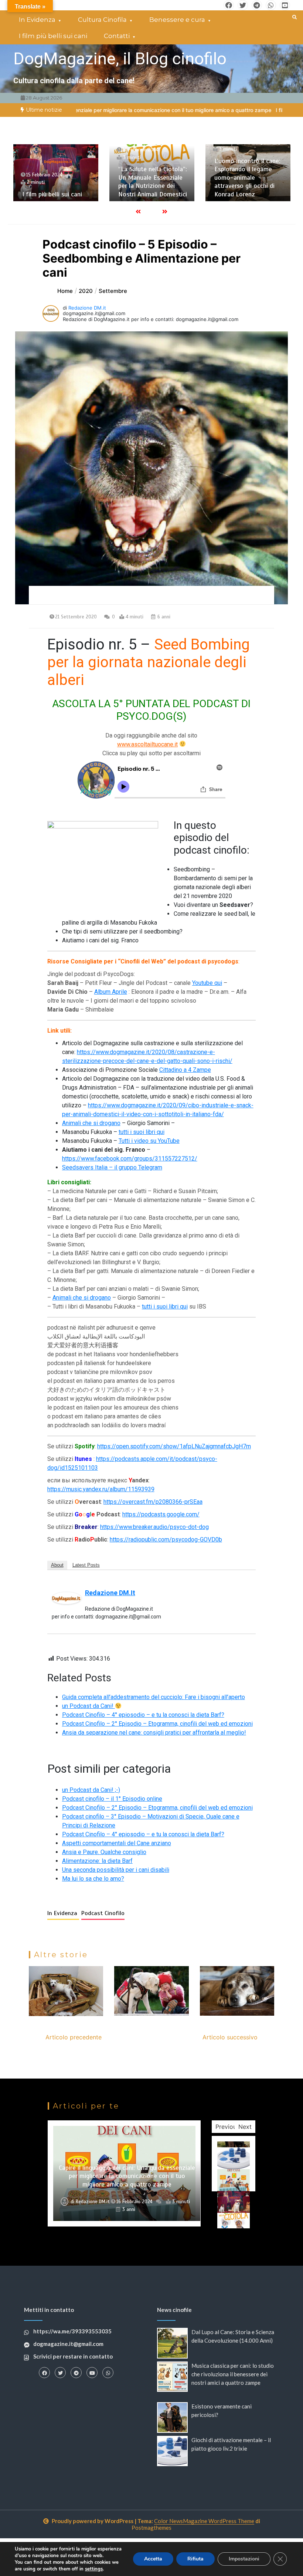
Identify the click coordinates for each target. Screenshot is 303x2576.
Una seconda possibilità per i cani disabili (116, 1870)
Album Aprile (111, 992)
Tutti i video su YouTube (149, 1141)
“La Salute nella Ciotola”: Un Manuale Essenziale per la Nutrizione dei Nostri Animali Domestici (57, 182)
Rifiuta (195, 2559)
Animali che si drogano (91, 1123)
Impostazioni (244, 2559)
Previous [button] (227, 2127)
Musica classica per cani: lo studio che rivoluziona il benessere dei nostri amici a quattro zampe (233, 2374)
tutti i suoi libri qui (142, 1132)
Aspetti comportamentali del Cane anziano (117, 1843)
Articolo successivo (230, 2037)
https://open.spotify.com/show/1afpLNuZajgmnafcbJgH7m (174, 1446)
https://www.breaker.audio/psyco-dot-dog (154, 1527)
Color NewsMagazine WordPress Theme (204, 2521)
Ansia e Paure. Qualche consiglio (104, 1852)
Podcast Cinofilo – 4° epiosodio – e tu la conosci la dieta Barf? (143, 1715)
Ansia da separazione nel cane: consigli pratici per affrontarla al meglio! (154, 1733)
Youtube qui (207, 983)
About (57, 1565)
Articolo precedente (74, 2037)
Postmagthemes (151, 2528)
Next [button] (245, 2127)
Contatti (117, 36)
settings (94, 2569)
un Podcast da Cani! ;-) (91, 1790)
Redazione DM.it (87, 308)
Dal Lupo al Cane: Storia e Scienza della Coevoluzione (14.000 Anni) (247, 182)
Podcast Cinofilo (103, 1913)
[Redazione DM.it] (67, 1598)
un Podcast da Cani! (88, 1706)
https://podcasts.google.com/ (161, 1514)
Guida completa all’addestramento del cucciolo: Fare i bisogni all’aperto (154, 1697)
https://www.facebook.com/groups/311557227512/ (130, 1159)
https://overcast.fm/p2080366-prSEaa (153, 1502)
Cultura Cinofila (102, 20)
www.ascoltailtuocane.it (147, 744)
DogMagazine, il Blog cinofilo (120, 59)
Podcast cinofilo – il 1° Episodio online (112, 1799)
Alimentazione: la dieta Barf (97, 1861)
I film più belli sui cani (53, 36)
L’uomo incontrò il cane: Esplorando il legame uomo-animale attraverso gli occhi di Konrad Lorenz (151, 178)
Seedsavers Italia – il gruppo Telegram (112, 1167)
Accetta (153, 2559)
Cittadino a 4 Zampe (185, 1070)
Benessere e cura (177, 20)
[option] (235, 110)
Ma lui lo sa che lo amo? (93, 1879)
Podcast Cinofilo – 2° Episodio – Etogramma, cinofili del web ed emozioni (157, 1724)
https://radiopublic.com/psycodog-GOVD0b (166, 1539)
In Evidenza (37, 20)
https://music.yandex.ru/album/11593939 (101, 1489)
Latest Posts (86, 1565)
